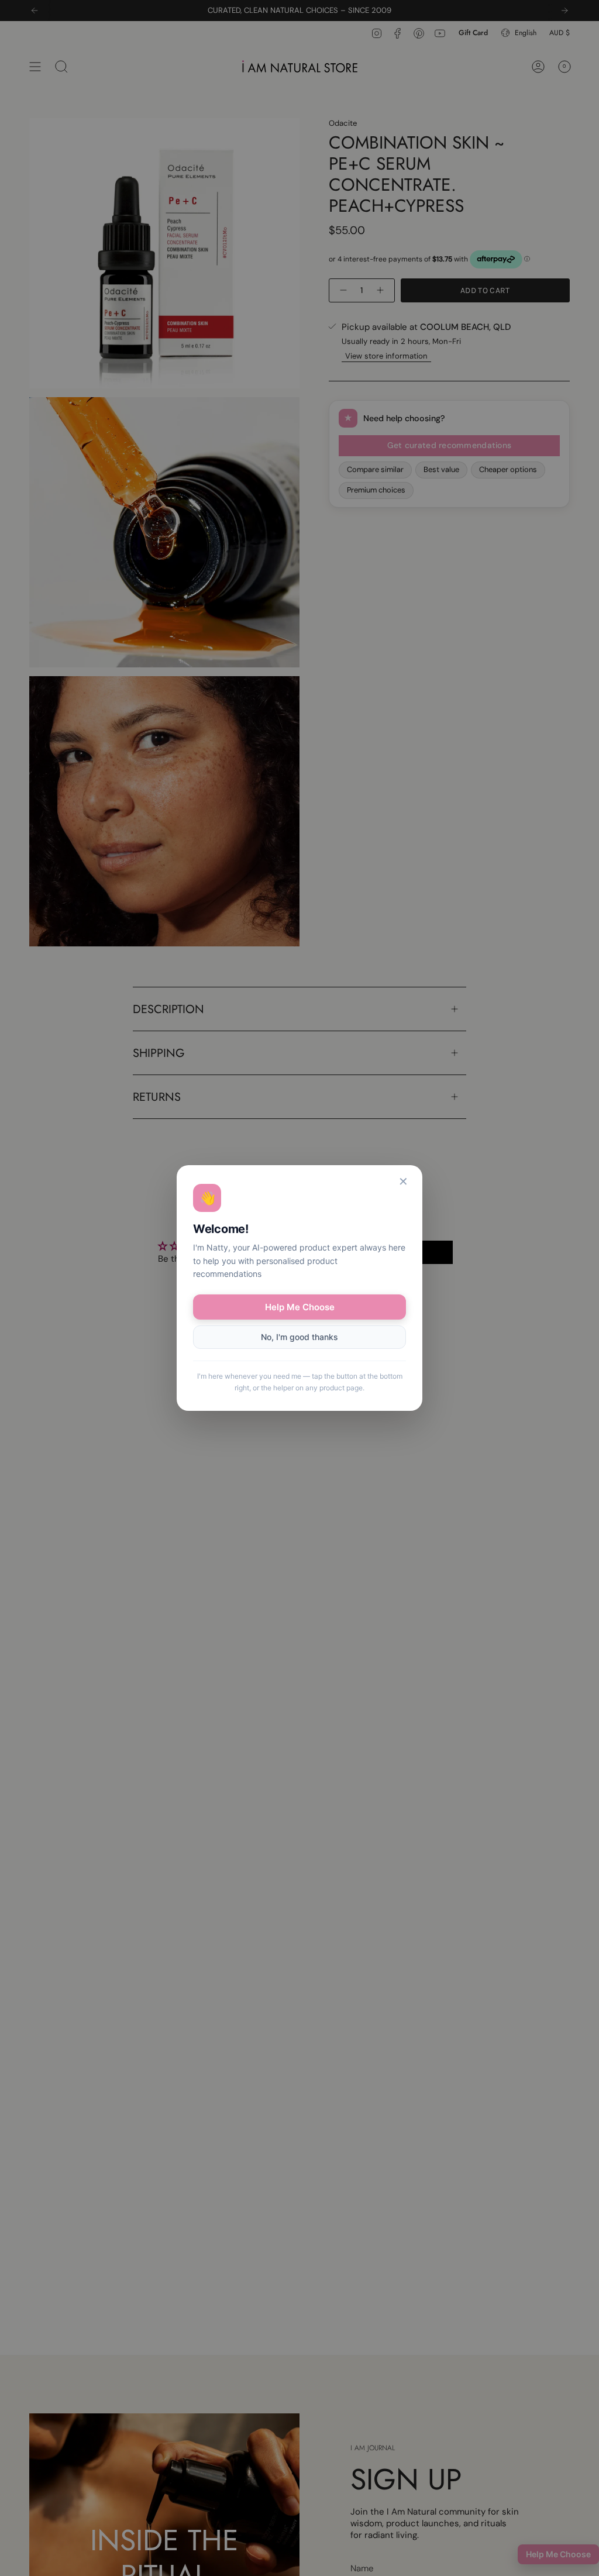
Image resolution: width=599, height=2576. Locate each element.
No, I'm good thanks (299, 1337)
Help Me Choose (300, 1307)
